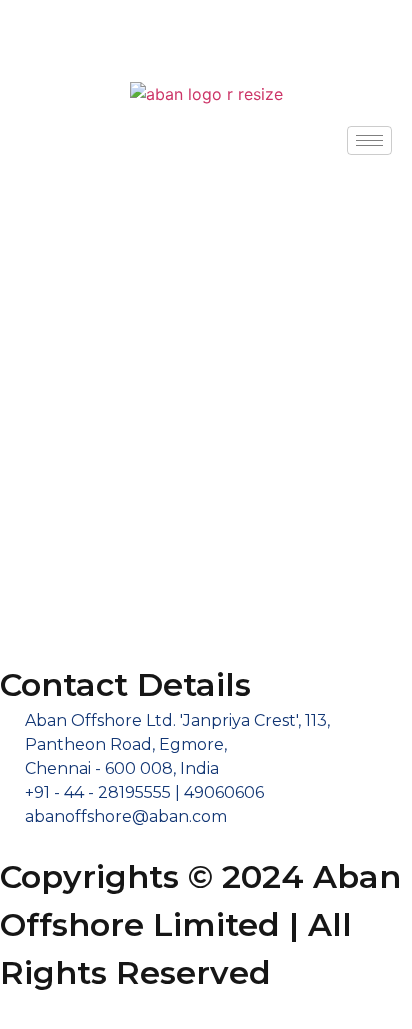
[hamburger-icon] (369, 140)
